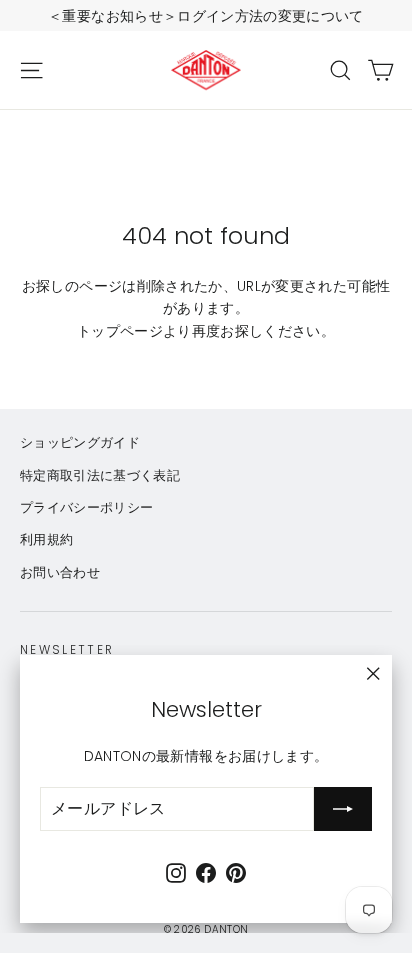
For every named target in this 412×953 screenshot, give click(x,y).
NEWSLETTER (67, 650)
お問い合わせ (60, 572)
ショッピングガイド (80, 442)
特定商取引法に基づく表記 (100, 475)
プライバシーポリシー (87, 507)
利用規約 (46, 539)
